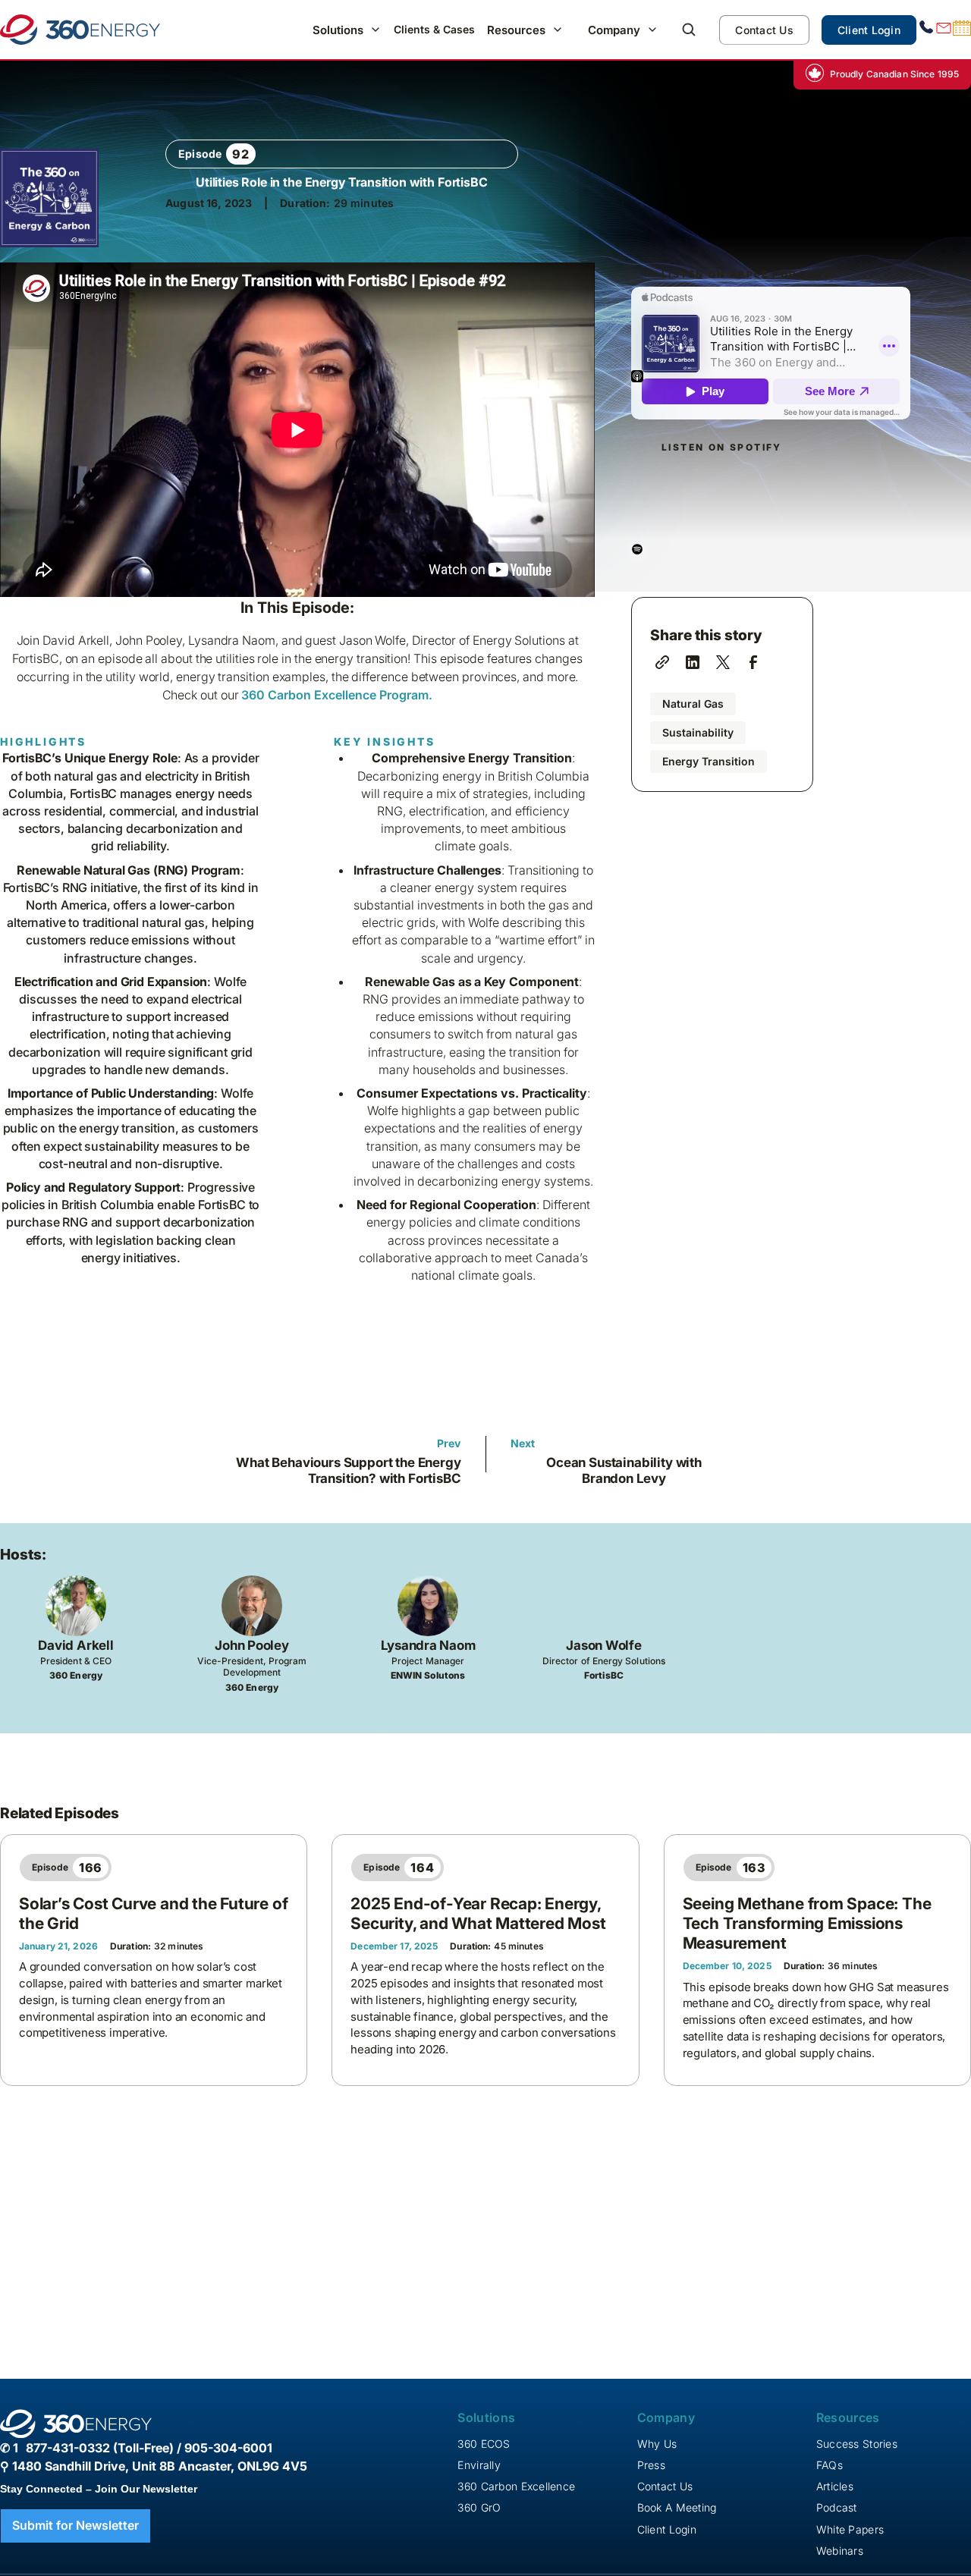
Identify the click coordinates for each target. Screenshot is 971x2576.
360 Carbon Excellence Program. (337, 695)
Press (651, 2465)
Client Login (869, 30)
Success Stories (857, 2444)
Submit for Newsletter (75, 2525)
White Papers (850, 2529)
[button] (347, 30)
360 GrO (479, 2507)
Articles (835, 2486)
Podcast (837, 2507)
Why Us (657, 2444)
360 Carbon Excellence (516, 2486)
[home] (80, 30)
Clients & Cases (434, 29)
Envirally (479, 2465)
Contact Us (764, 30)
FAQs (830, 2465)
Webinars (840, 2551)
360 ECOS (484, 2444)
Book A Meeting (677, 2507)
